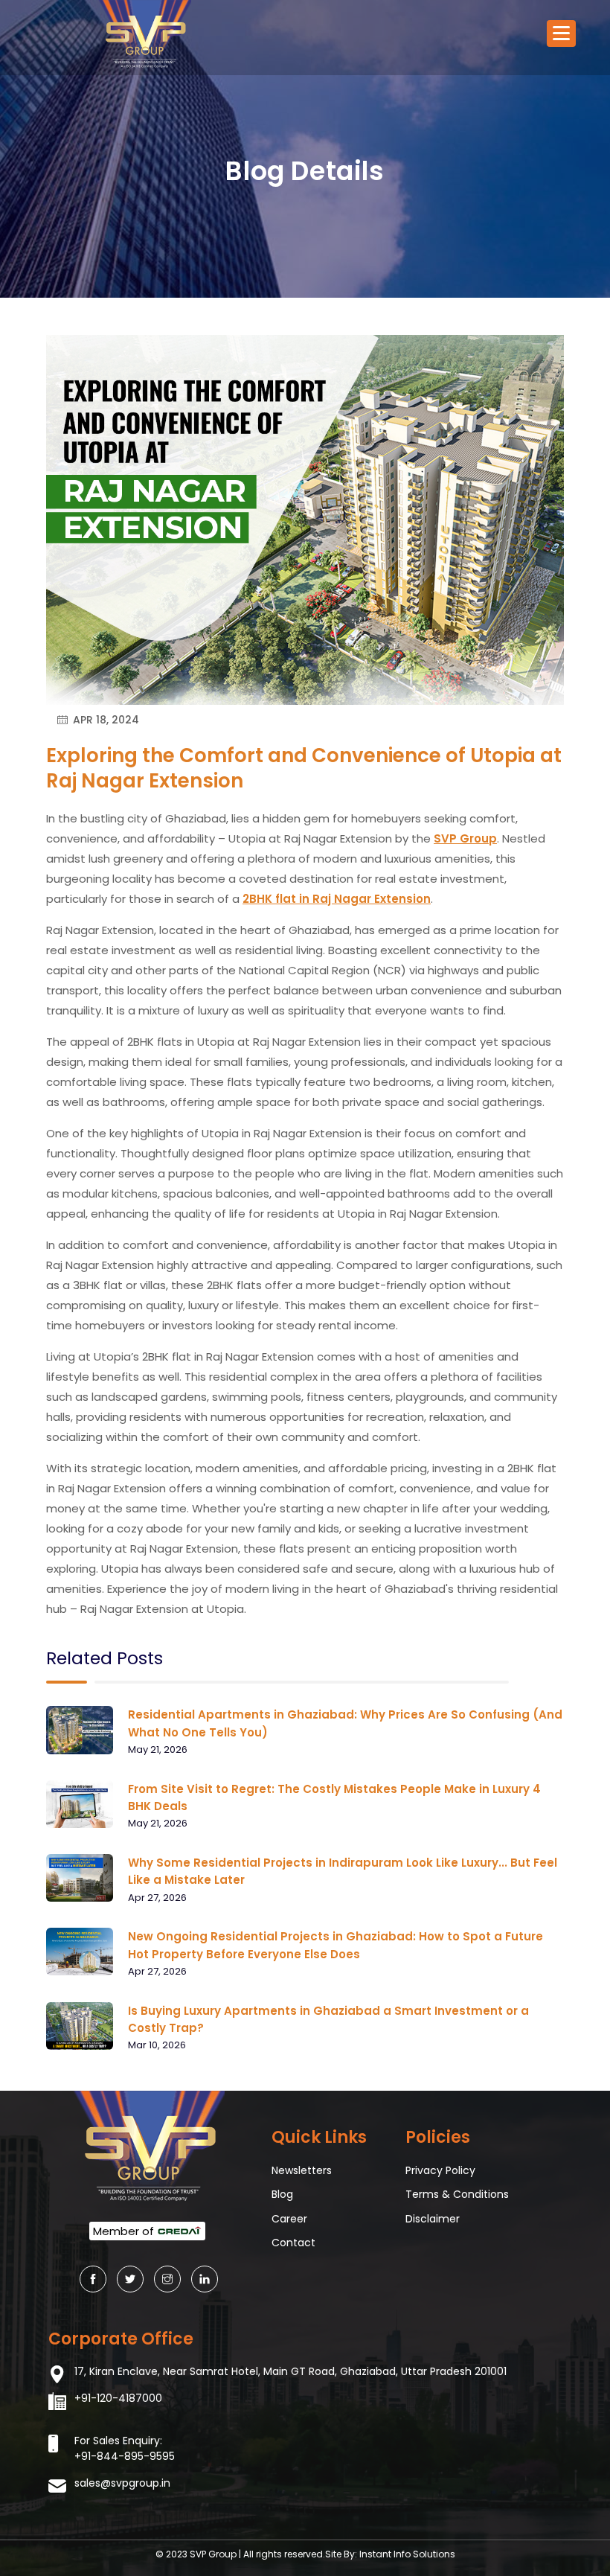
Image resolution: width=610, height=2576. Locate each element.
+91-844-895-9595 (125, 2456)
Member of (125, 2231)
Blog (282, 2194)
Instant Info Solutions (407, 2554)
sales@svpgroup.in (122, 2483)
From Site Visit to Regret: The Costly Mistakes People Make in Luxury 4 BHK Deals (334, 1797)
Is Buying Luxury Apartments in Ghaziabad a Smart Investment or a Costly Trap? (328, 2019)
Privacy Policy (440, 2170)
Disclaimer (433, 2219)
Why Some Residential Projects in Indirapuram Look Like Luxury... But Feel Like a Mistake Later (343, 1871)
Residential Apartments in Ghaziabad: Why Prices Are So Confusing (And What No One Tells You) (345, 1723)
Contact (293, 2243)
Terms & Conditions (457, 2194)
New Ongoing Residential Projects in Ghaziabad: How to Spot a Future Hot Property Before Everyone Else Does (335, 1945)
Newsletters (302, 2170)
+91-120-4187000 (118, 2398)
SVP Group (465, 838)
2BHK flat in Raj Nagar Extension (337, 899)
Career (289, 2219)
